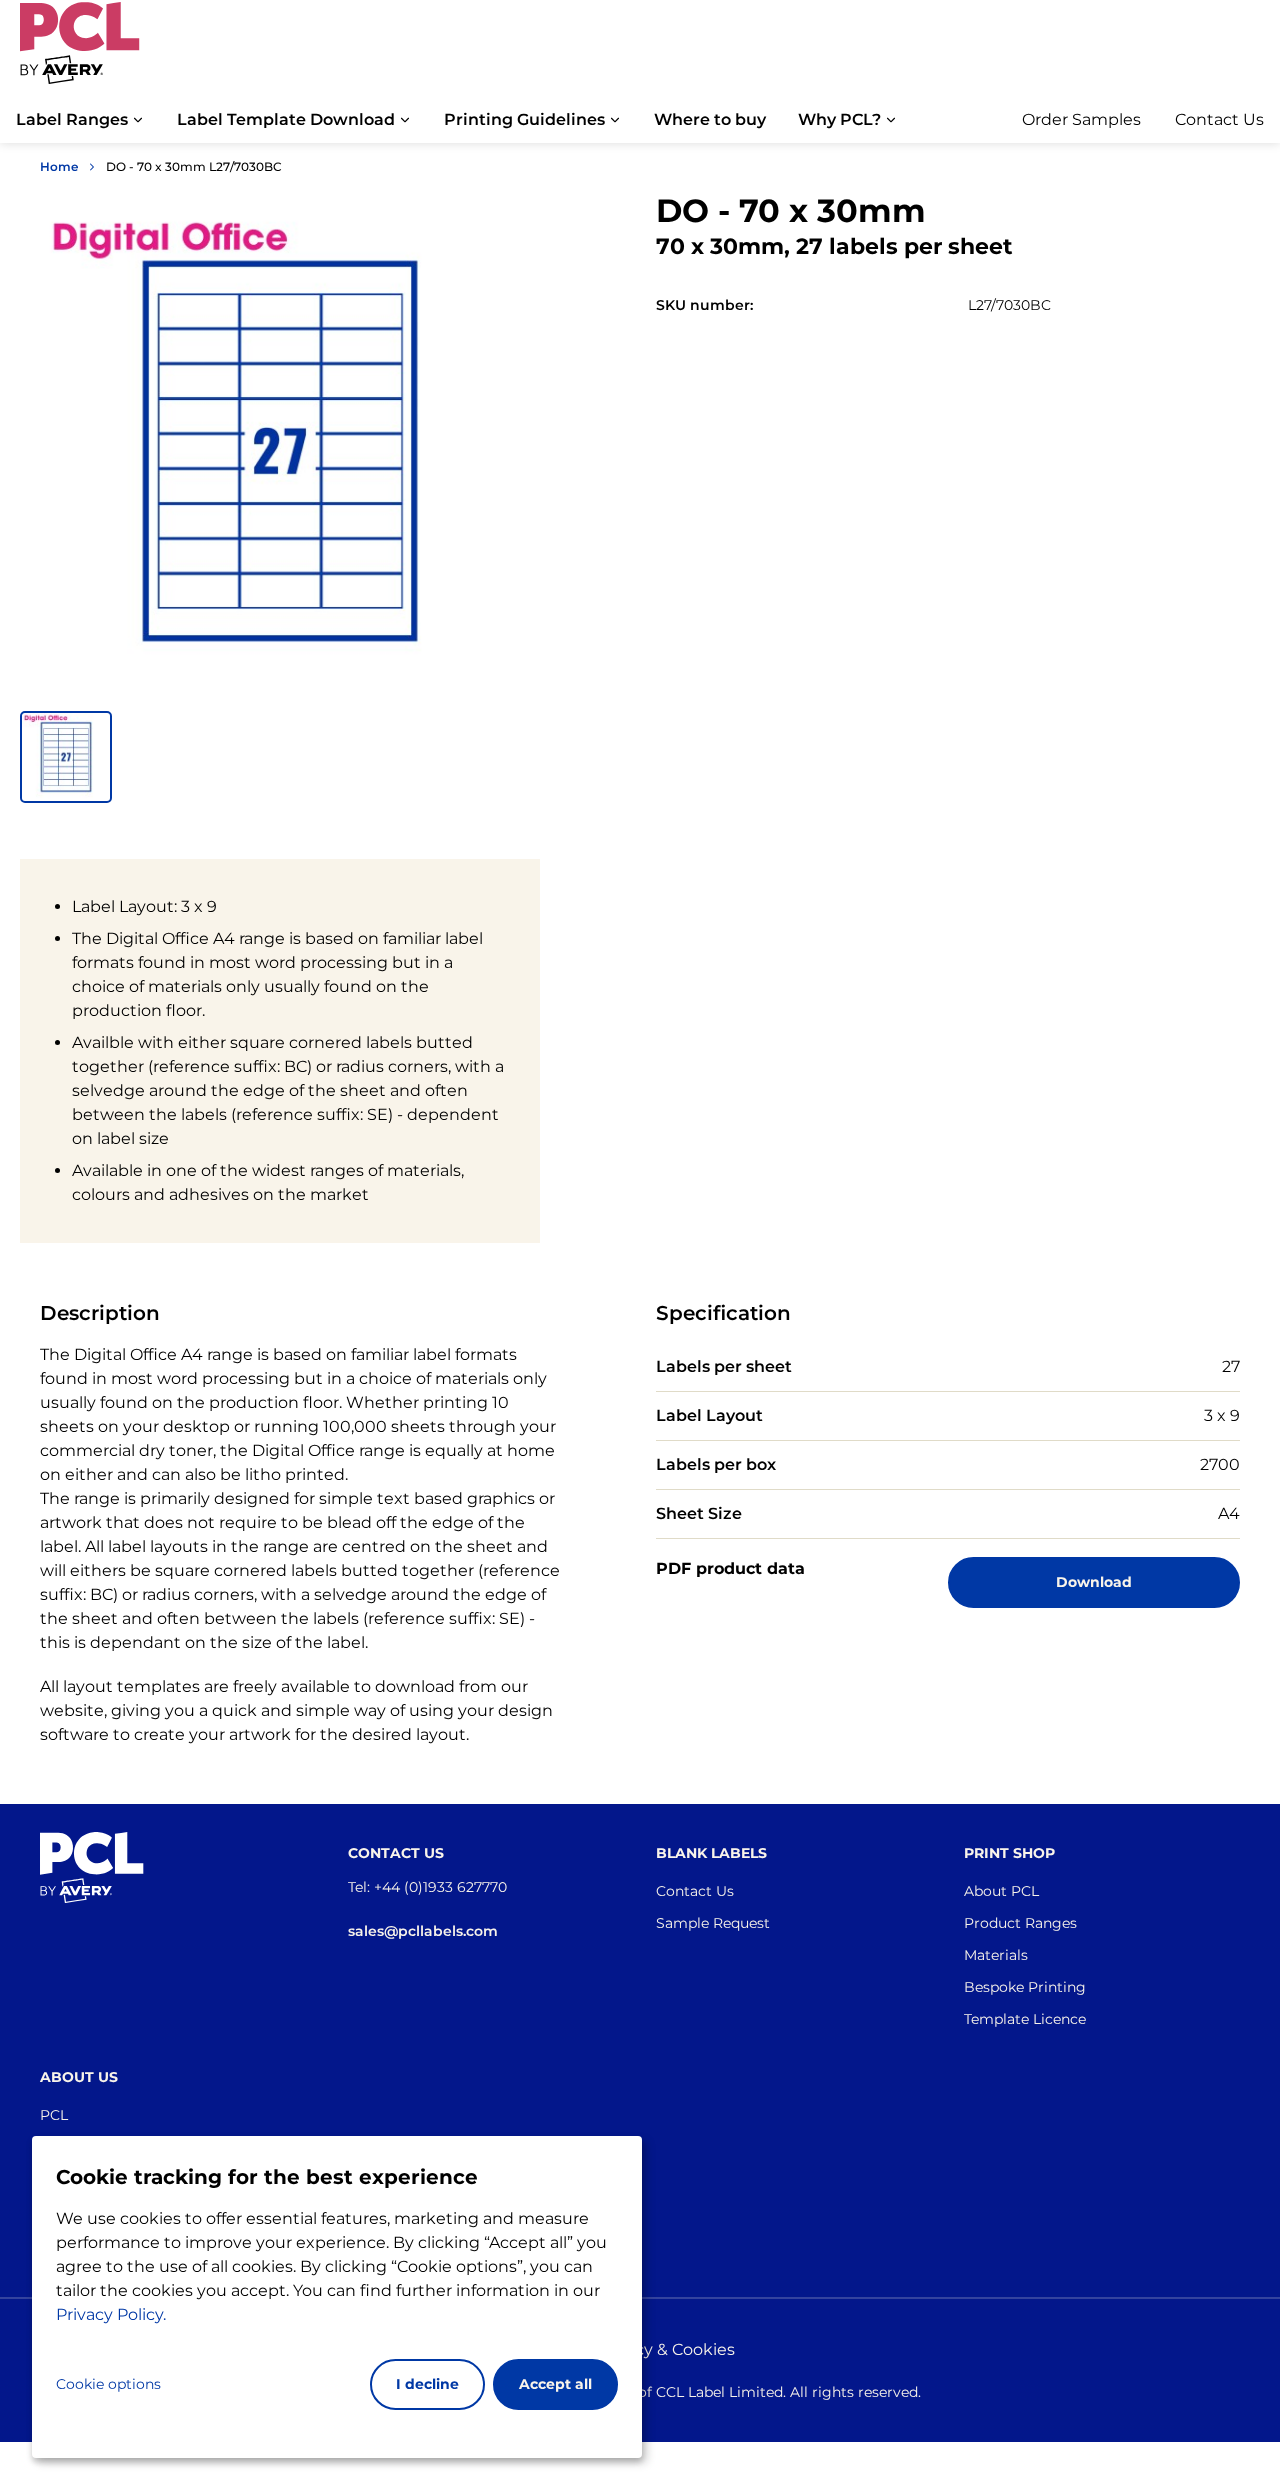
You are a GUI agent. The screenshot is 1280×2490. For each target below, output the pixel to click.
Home (59, 166)
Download (1094, 1582)
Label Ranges (72, 119)
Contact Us (1219, 119)
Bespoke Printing (1025, 1987)
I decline (427, 2384)
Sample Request (713, 1923)
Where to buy (710, 119)
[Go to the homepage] (80, 53)
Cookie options (108, 2384)
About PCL (1001, 1891)
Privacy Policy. (111, 2314)
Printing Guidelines (524, 119)
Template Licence (1025, 2019)
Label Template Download (286, 119)
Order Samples (1081, 119)
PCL (54, 2115)
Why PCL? (839, 119)
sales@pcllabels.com (423, 1931)
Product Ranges (1020, 1923)
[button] (66, 757)
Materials (996, 1955)
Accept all (555, 2384)
